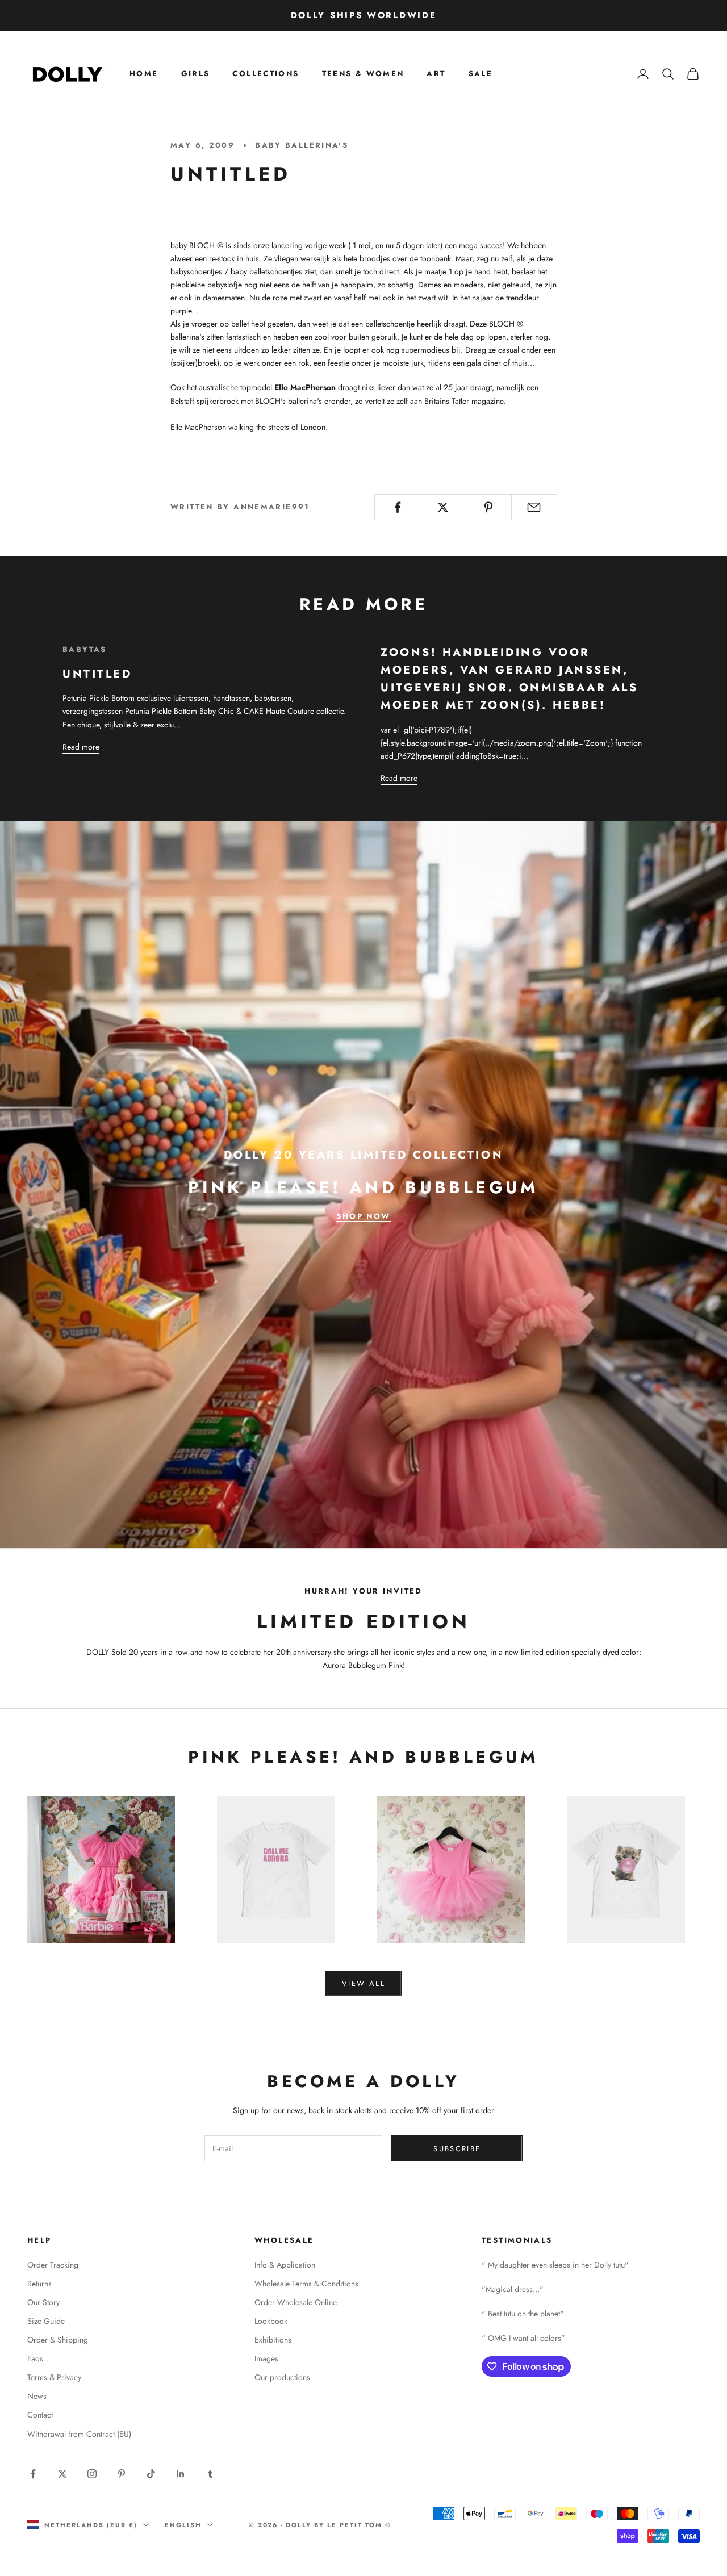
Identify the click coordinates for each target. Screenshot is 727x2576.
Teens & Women (363, 74)
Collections (266, 74)
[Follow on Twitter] (62, 2474)
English (183, 2525)
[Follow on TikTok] (151, 2474)
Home (144, 74)
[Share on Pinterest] (489, 507)
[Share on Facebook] (397, 507)
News (37, 2396)
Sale (481, 74)
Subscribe (457, 2149)
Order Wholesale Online (296, 2302)
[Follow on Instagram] (92, 2474)
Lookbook (271, 2321)
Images (266, 2358)
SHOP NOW (363, 1216)
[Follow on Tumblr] (210, 2474)
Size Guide (46, 2321)
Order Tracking (53, 2265)
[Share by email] (534, 507)
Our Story (43, 2302)
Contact (40, 2415)
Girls (196, 74)
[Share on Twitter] (443, 507)
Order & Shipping (58, 2340)
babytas (85, 649)
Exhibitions (273, 2340)
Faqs (35, 2358)
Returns (39, 2284)
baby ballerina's (302, 145)
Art (436, 74)
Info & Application (285, 2265)
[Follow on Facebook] (33, 2474)
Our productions (282, 2377)
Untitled (97, 674)
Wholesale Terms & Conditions (306, 2284)
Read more (81, 747)
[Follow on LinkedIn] (181, 2474)
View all (363, 1983)
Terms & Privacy (54, 2377)
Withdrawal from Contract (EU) (79, 2434)
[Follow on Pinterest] (122, 2474)
